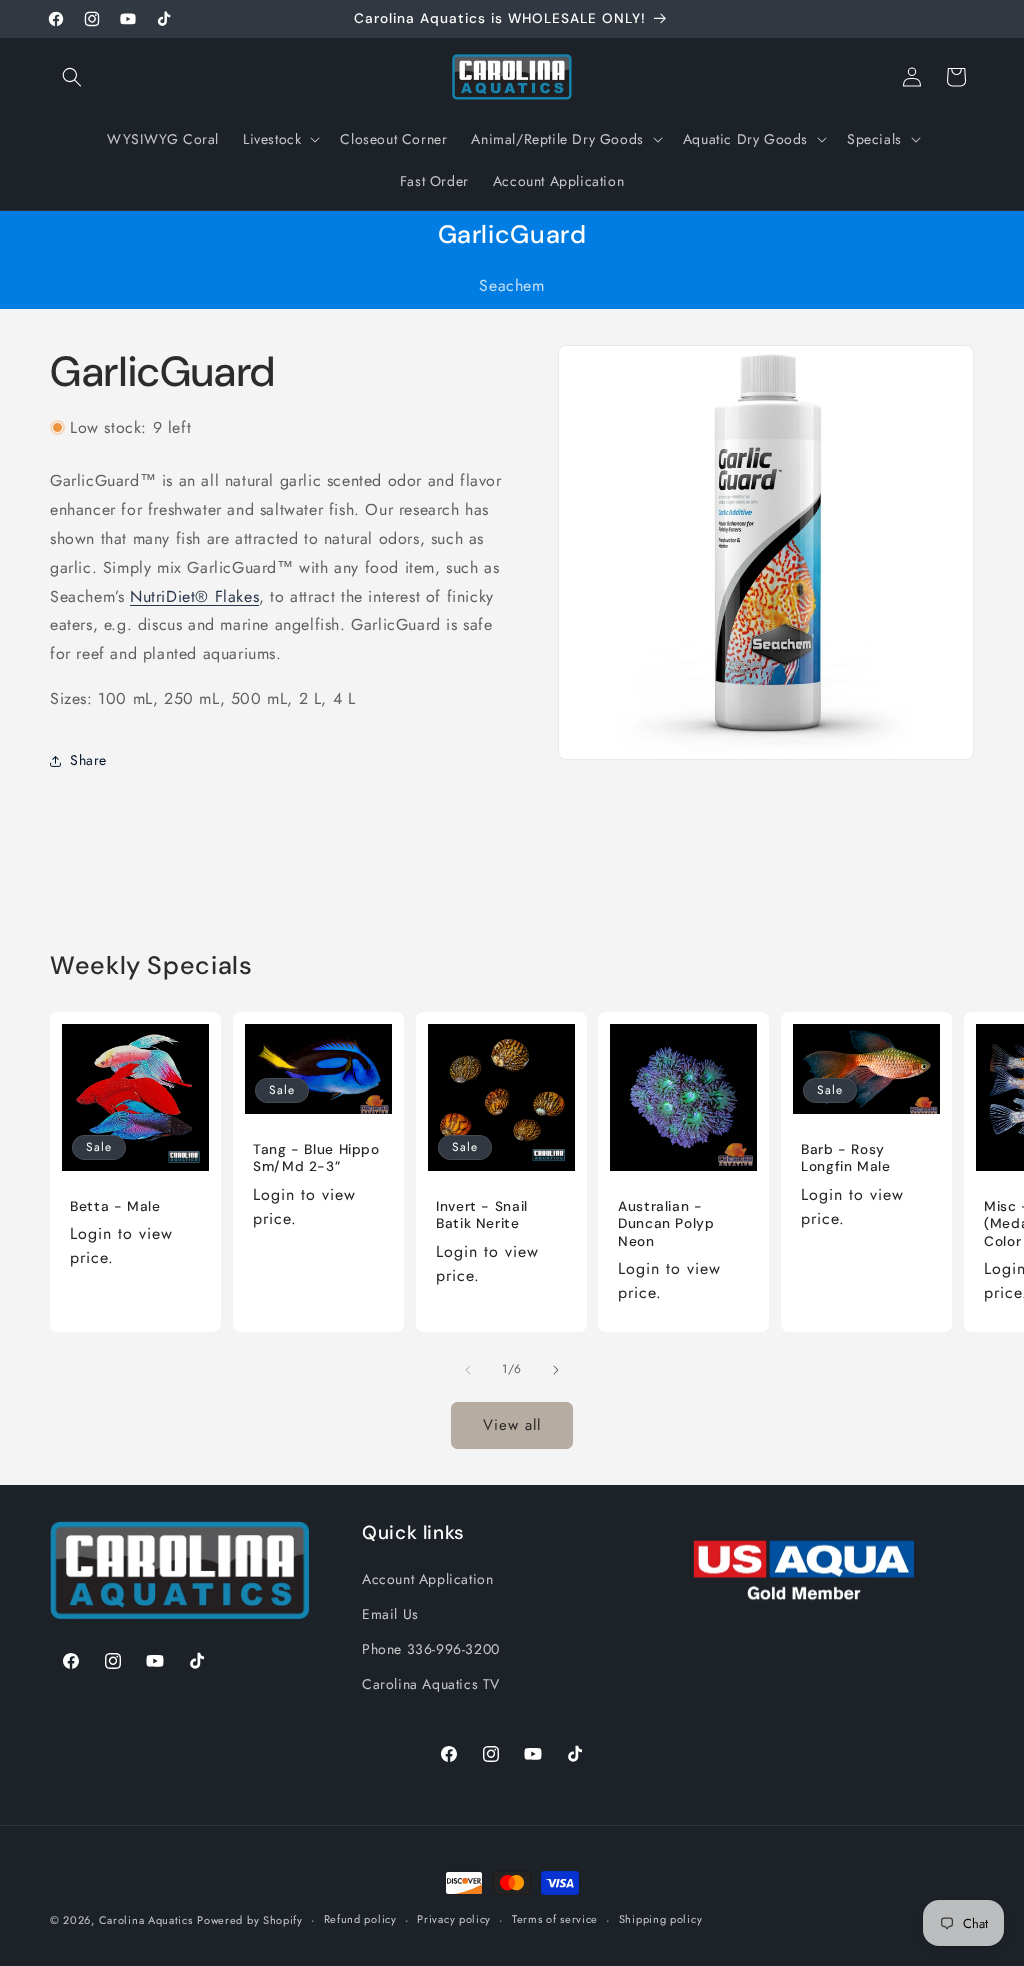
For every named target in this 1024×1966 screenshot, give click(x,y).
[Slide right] (556, 1370)
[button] (72, 77)
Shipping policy (661, 1919)
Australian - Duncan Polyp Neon (666, 1224)
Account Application (427, 1579)
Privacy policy (454, 1919)
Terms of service (555, 1919)
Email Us (390, 1614)
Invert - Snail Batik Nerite (482, 1215)
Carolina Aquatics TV (431, 1684)
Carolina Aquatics (146, 1920)
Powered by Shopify (250, 1920)
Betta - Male (115, 1206)
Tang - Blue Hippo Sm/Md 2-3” (316, 1158)
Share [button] (88, 760)
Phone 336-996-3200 (431, 1649)
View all (512, 1425)
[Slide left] (468, 1370)
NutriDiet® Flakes (194, 596)
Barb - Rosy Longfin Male (846, 1158)
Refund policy (360, 1919)
